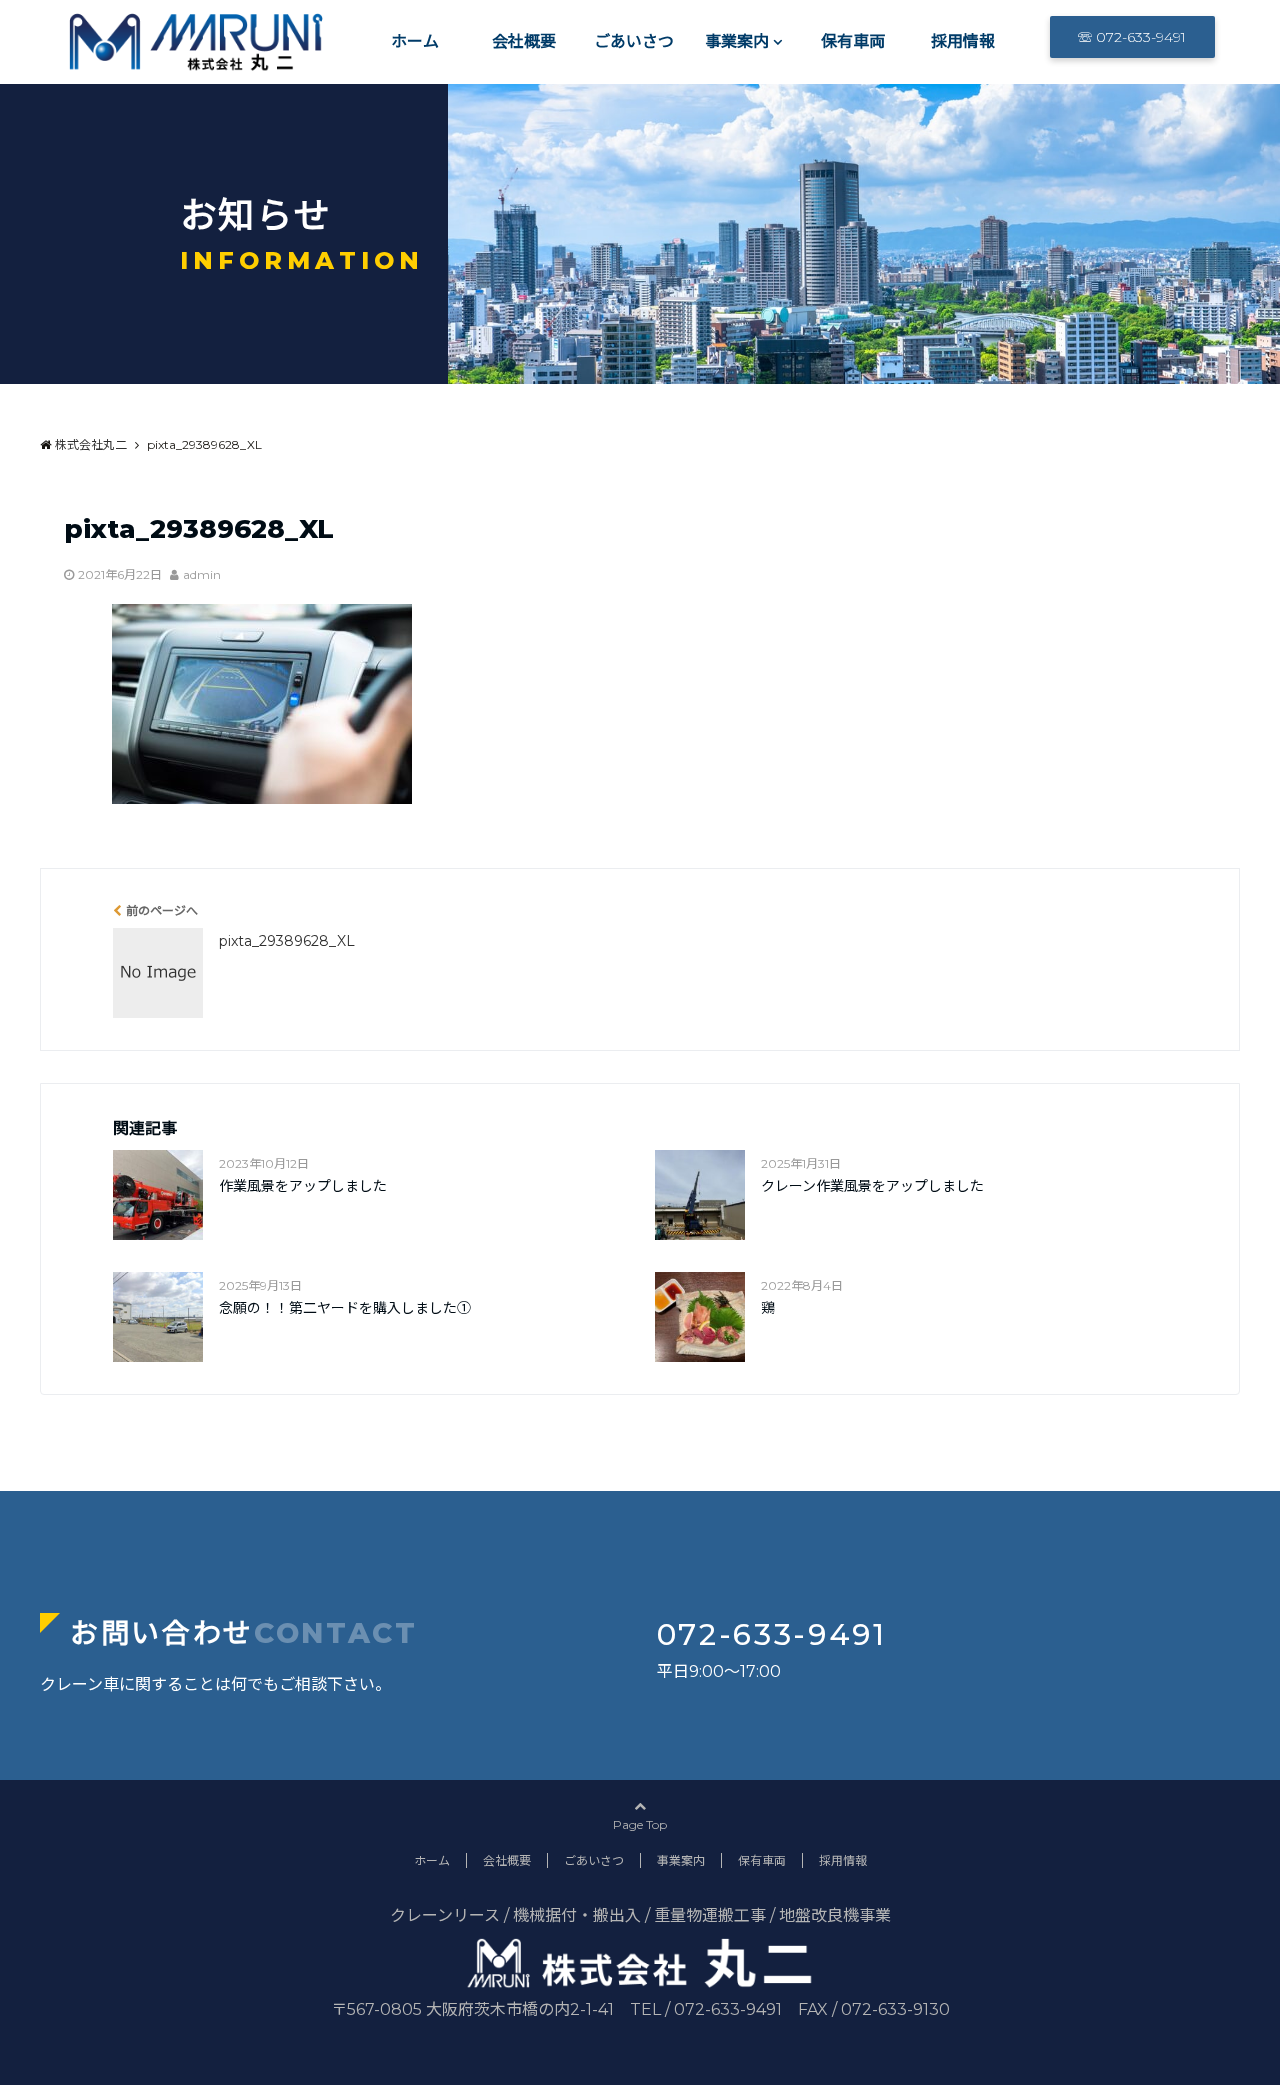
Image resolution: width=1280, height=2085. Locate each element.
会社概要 (524, 41)
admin (202, 574)
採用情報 (963, 41)
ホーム (415, 41)
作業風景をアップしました (303, 1186)
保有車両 (853, 41)
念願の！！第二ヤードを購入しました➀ (345, 1308)
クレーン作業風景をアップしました (872, 1186)
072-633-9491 (772, 1634)
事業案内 (737, 41)
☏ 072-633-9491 (1132, 37)
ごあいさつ (634, 41)
